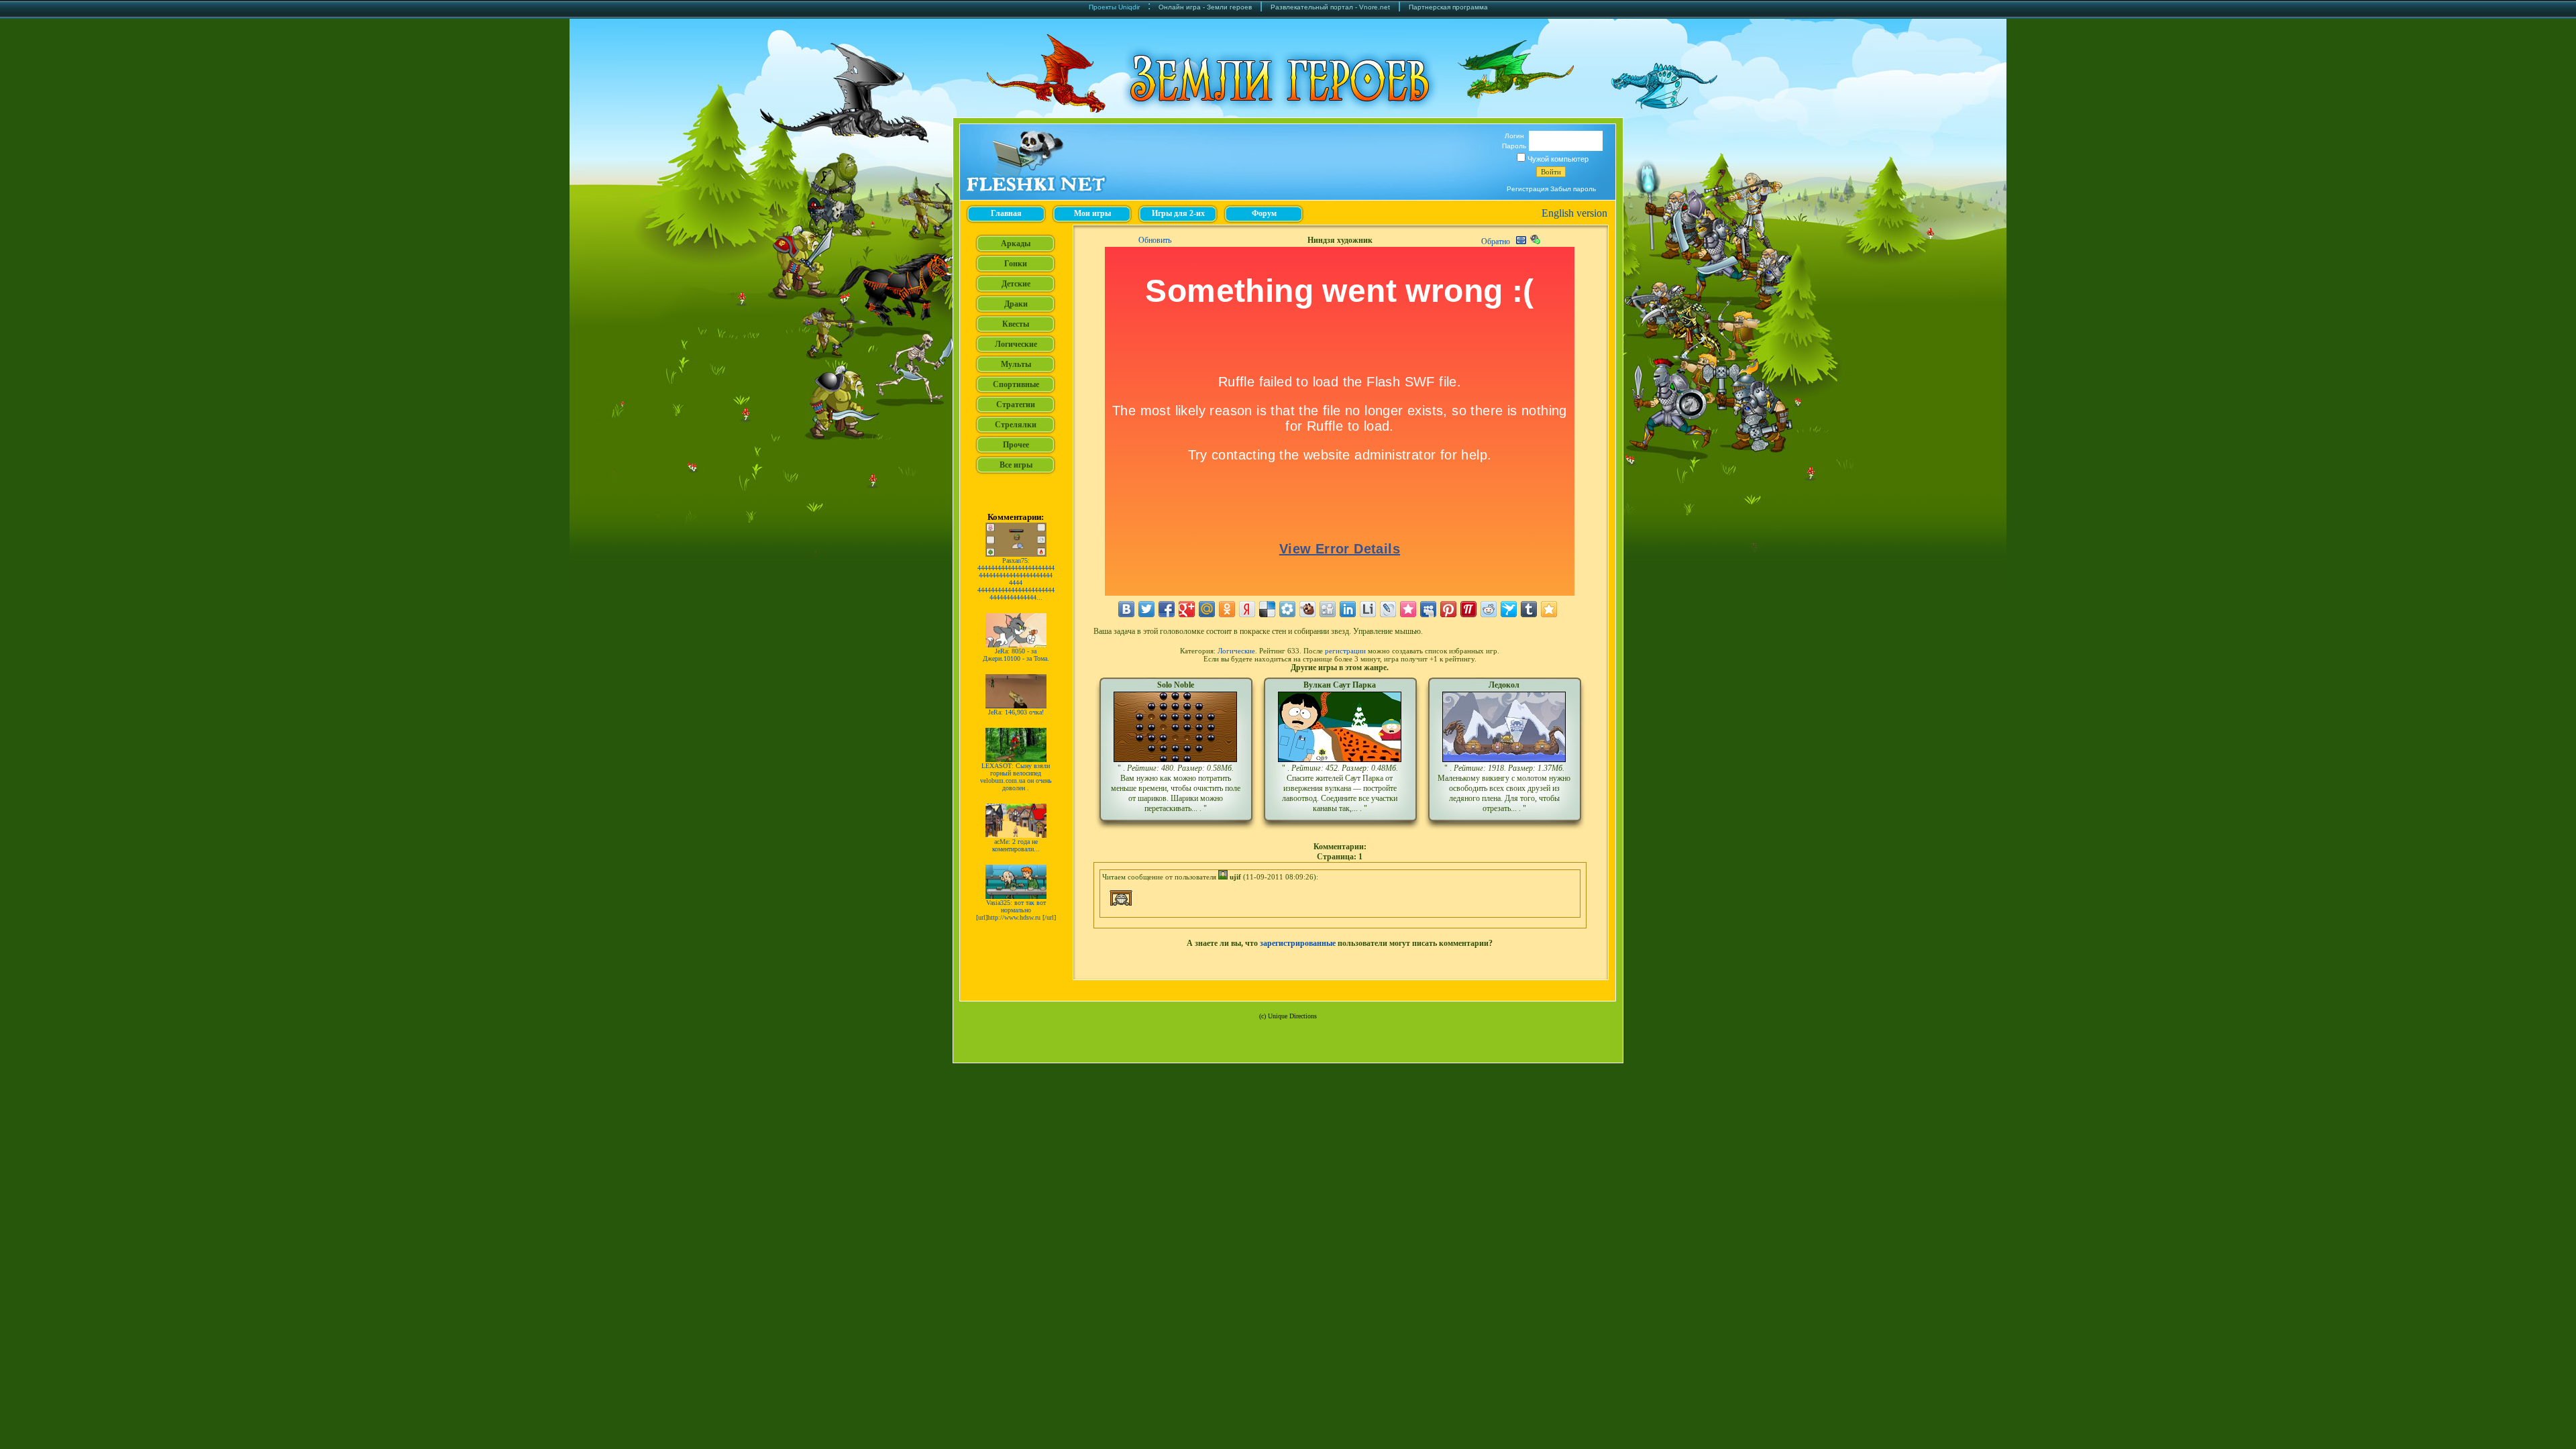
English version (1574, 213)
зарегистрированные (1298, 943)
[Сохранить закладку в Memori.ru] (1408, 609)
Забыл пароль (1573, 189)
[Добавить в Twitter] (1146, 609)
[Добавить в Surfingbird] (1509, 609)
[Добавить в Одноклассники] (1227, 609)
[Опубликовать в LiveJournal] (1388, 609)
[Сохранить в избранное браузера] (1549, 609)
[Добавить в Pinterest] (1448, 609)
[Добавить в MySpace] (1428, 609)
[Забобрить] (1307, 609)
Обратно (1496, 241)
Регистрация (1527, 189)
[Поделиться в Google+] (1187, 609)
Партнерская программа (1448, 7)
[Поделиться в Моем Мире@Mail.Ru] (1207, 609)
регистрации (1345, 651)
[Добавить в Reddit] (1489, 609)
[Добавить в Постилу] (1468, 609)
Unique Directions (1292, 1016)
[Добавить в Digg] (1328, 609)
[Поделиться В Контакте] (1126, 609)
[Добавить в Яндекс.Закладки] (1247, 609)
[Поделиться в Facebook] (1167, 609)
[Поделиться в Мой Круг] (1287, 609)
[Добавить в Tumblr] (1529, 609)
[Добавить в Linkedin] (1348, 609)
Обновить (1155, 240)
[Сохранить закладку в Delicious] (1267, 609)
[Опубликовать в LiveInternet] (1368, 609)
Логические (1236, 651)
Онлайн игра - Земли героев (1205, 7)
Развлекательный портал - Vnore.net (1330, 7)
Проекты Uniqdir (1114, 7)
